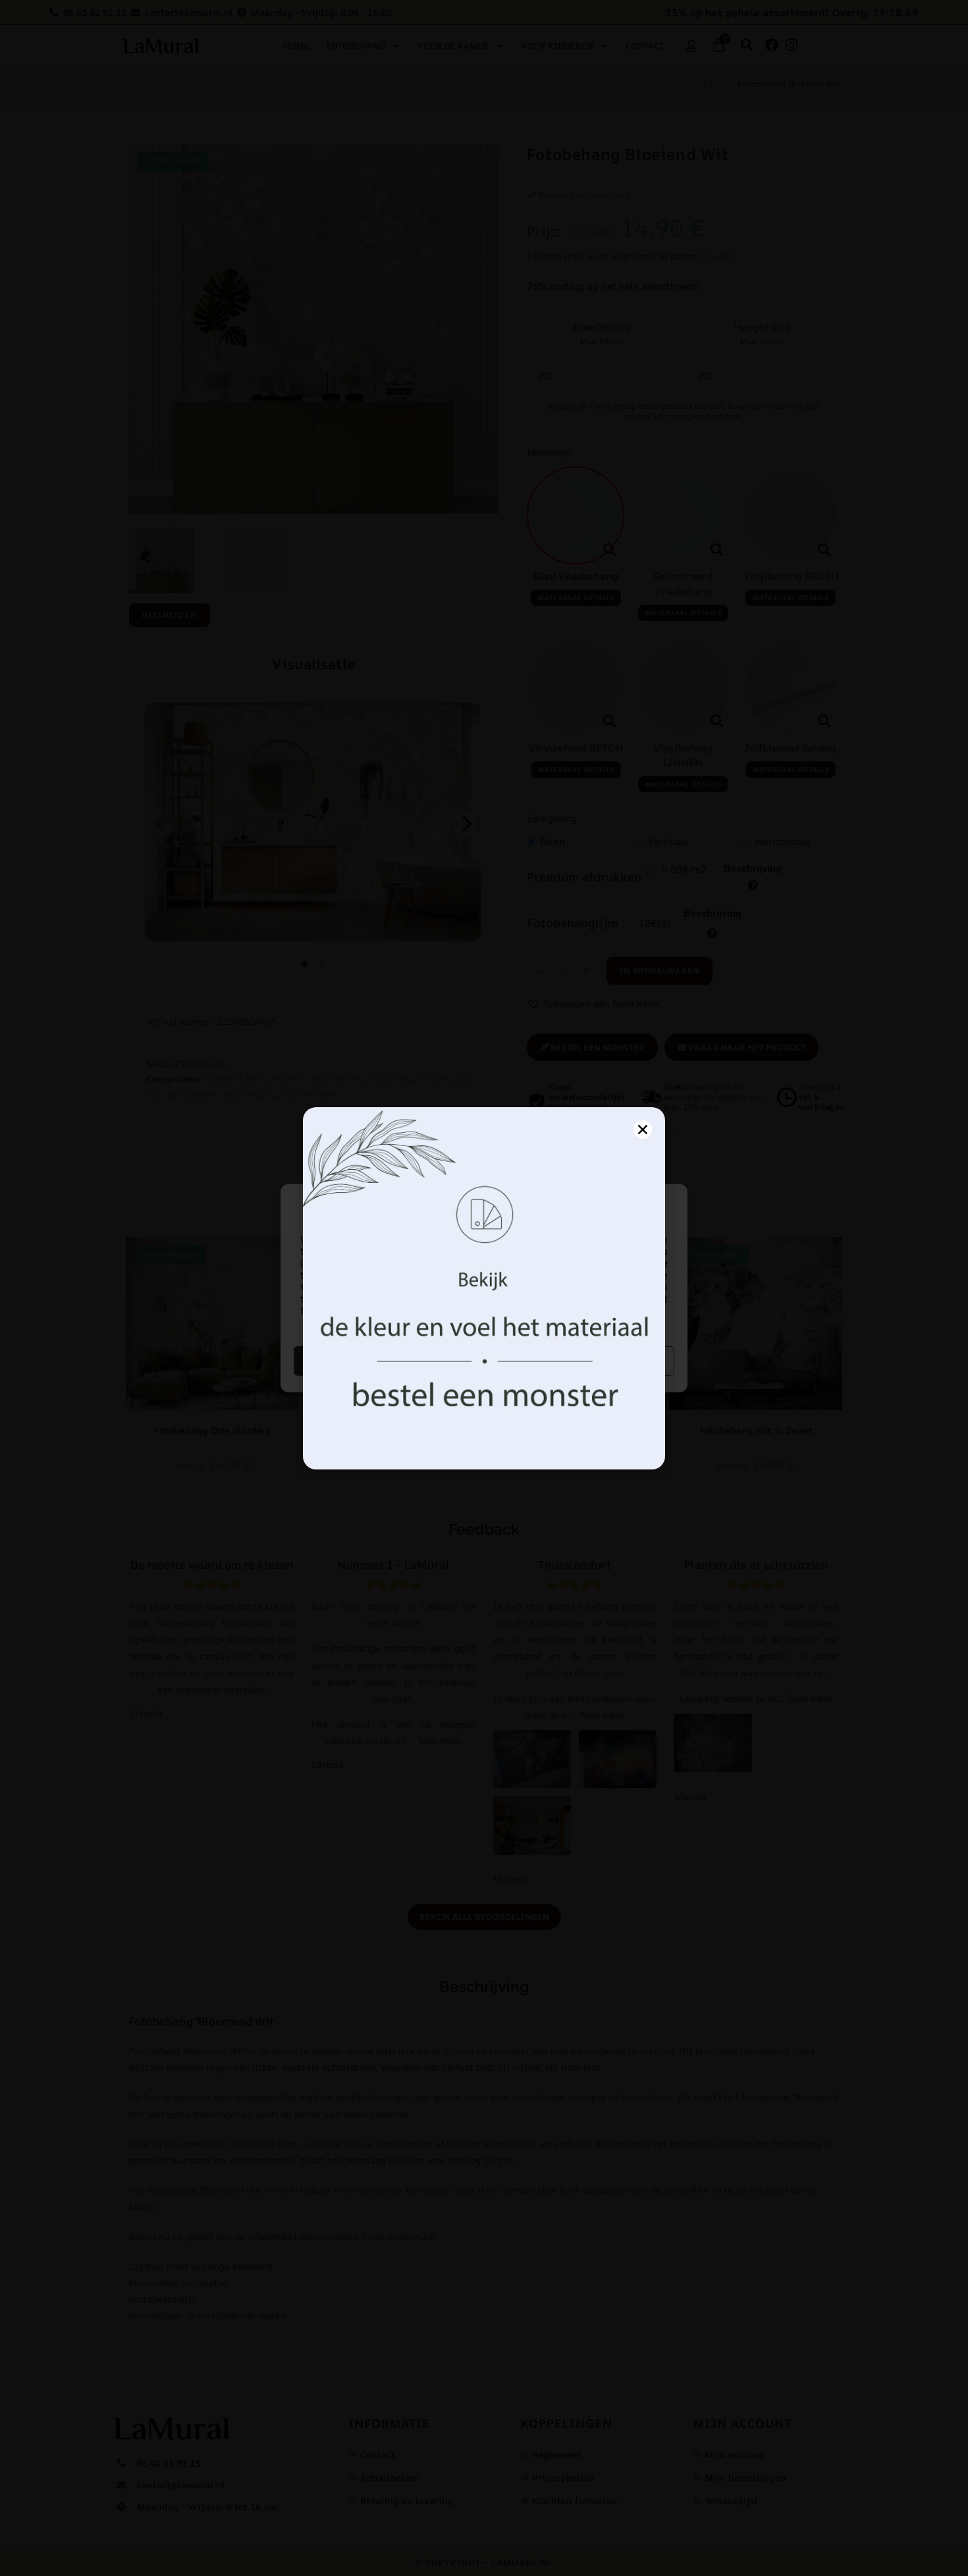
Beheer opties (581, 1360)
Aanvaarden (388, 1360)
